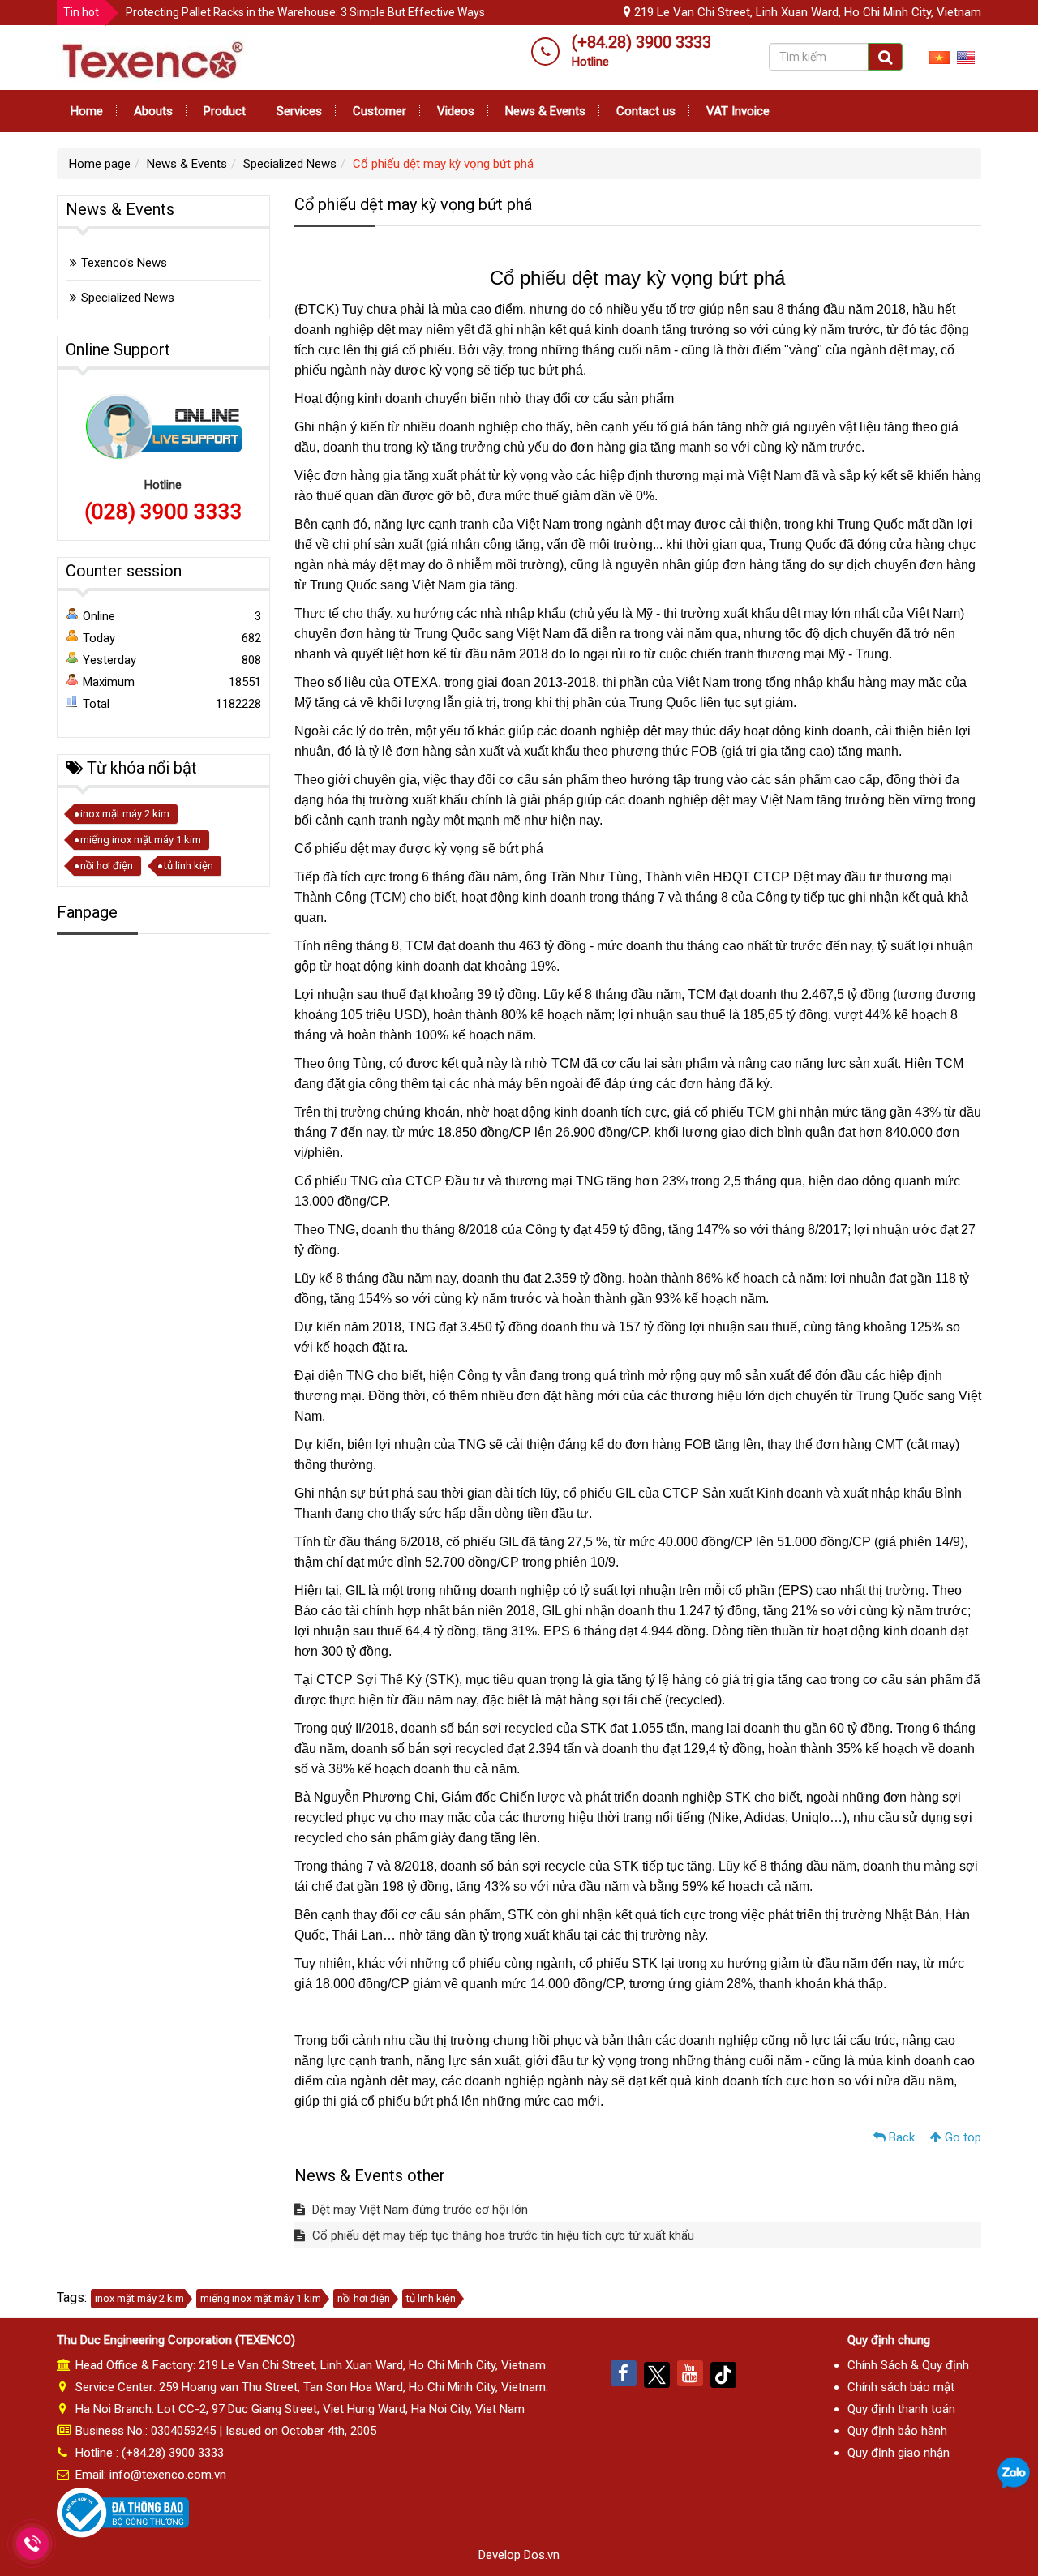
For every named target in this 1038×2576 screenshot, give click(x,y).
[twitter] (657, 2373)
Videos (456, 111)
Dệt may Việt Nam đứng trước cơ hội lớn (418, 2210)
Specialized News (290, 164)
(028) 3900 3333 (163, 512)
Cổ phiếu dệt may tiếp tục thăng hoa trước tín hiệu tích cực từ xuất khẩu (502, 2235)
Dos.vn (542, 2555)
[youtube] (690, 2373)
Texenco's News (124, 263)
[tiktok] (723, 2373)
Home (87, 111)
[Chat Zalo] (1014, 2474)
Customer (380, 111)
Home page (100, 164)
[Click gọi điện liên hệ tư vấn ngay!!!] (32, 2544)
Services (299, 111)
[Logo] (153, 57)
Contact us (646, 111)
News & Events (545, 111)
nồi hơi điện (107, 866)
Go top (961, 2137)
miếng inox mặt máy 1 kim (141, 840)
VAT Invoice (738, 111)
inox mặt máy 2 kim (125, 814)
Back (900, 2137)
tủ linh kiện (189, 866)
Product (225, 111)
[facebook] (624, 2373)
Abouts (153, 111)
